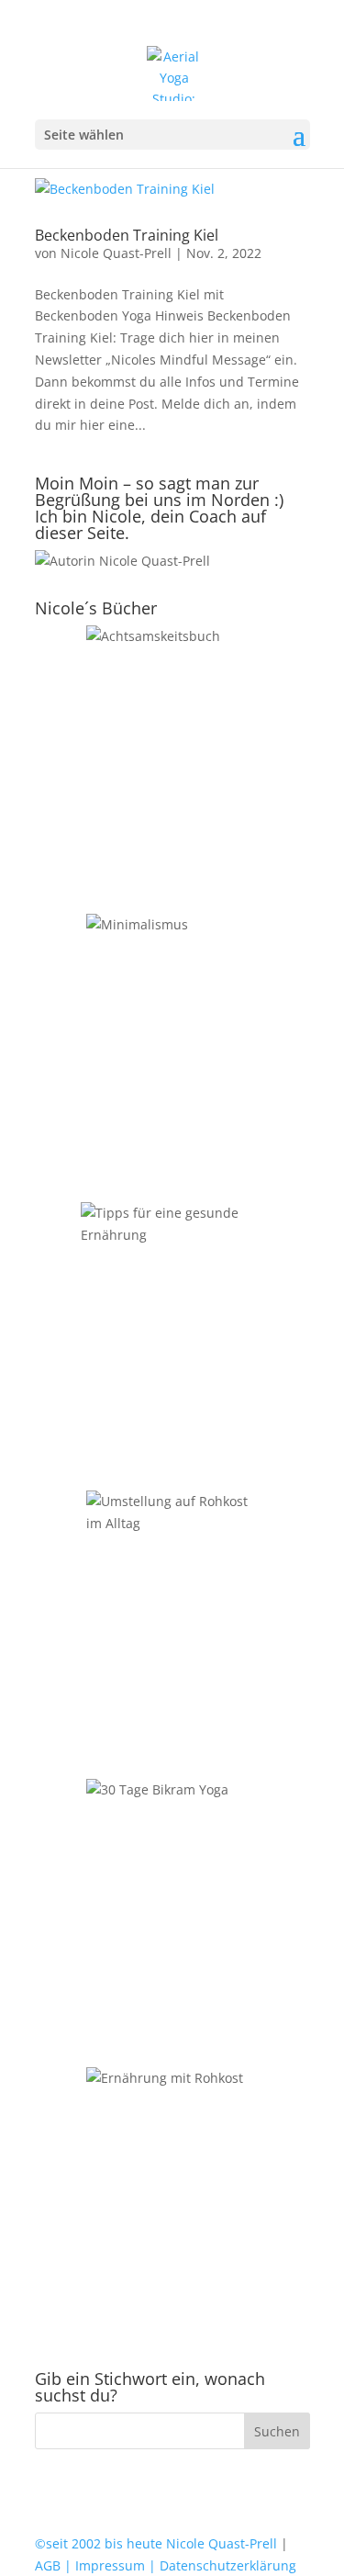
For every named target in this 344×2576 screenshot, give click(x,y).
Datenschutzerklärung (226, 2565)
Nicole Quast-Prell (116, 253)
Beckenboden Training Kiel (127, 235)
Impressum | (114, 2565)
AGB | (53, 2565)
